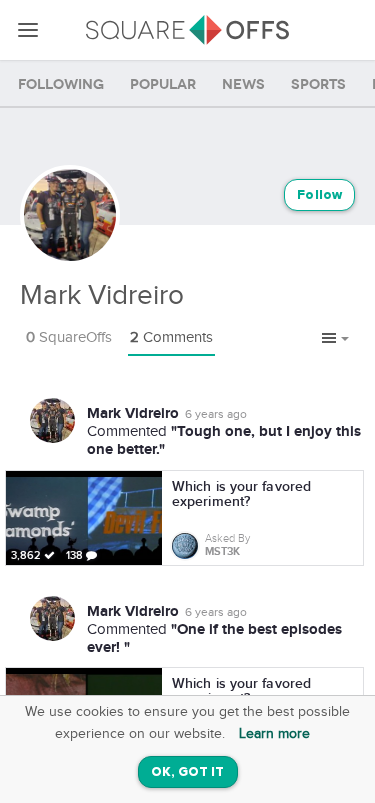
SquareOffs (69, 337)
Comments (171, 337)
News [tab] (243, 84)
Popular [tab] (163, 84)
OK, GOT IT (188, 772)
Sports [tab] (318, 84)
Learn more (274, 734)
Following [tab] (61, 84)
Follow (319, 195)
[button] (335, 339)
